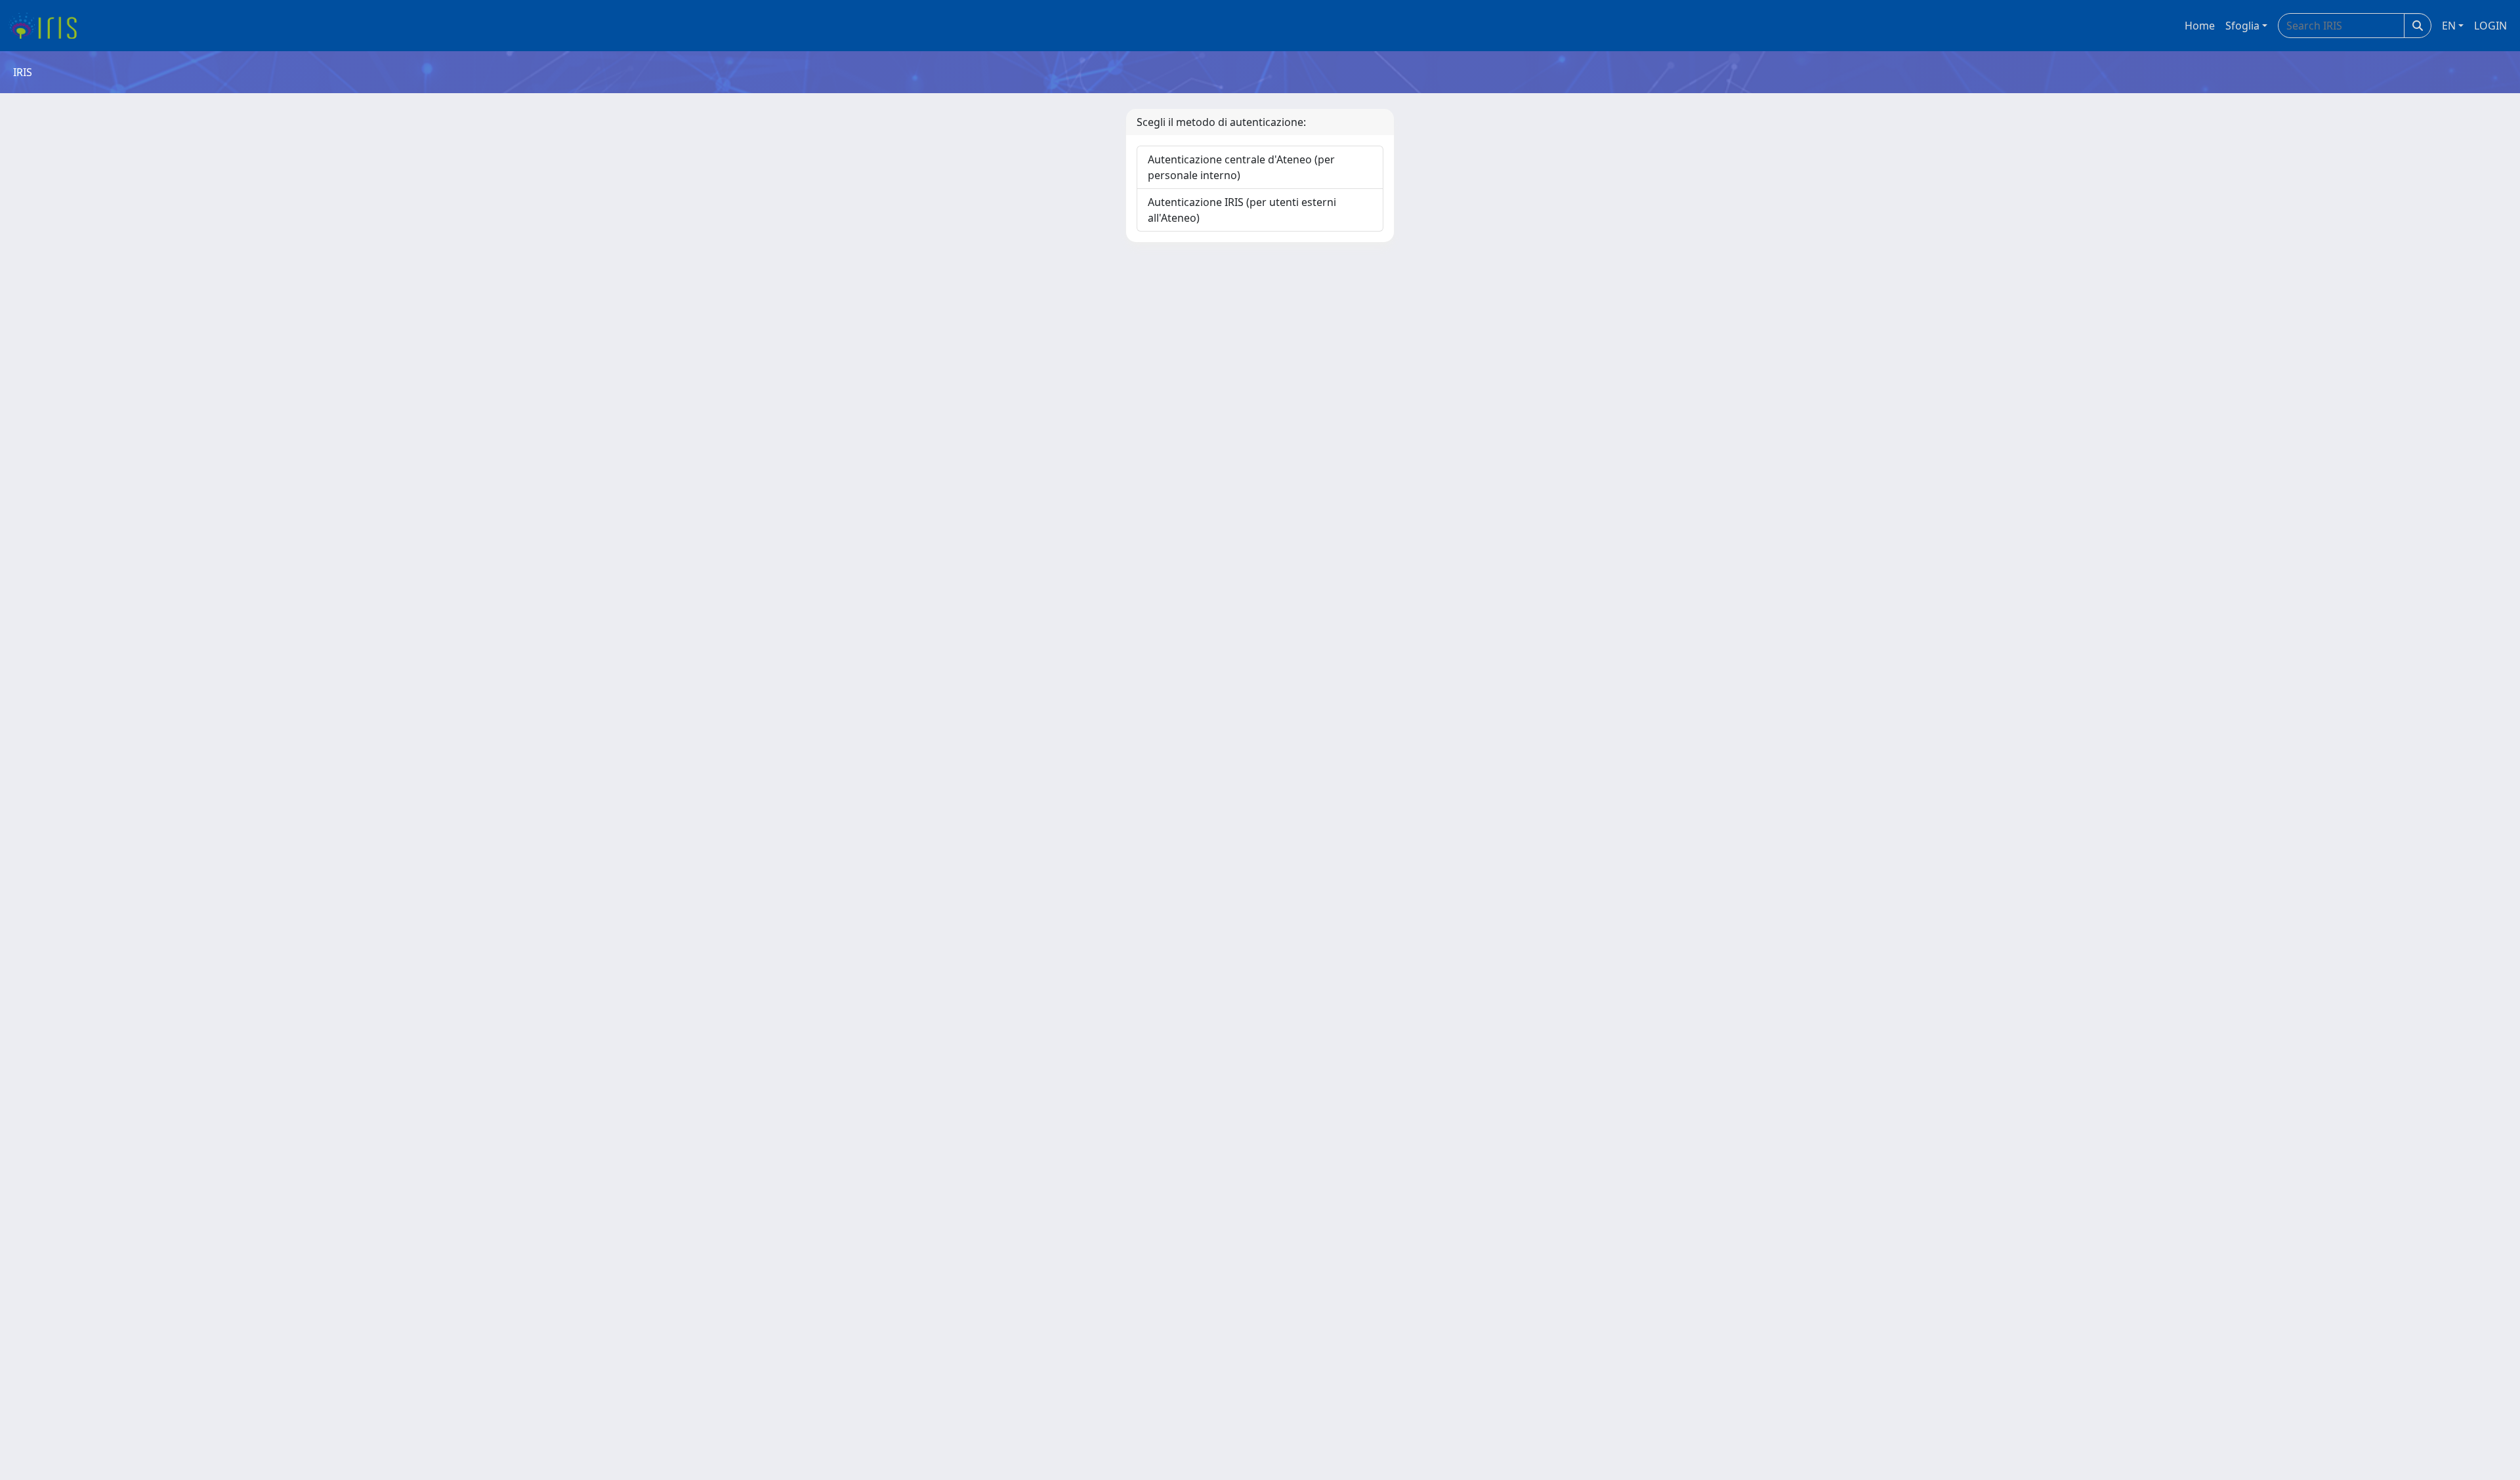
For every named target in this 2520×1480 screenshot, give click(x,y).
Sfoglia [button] (2242, 26)
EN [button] (2449, 26)
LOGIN (2490, 26)
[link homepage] (48, 26)
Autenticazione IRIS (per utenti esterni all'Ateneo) (1242, 210)
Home (2200, 26)
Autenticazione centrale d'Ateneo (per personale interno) (1241, 167)
